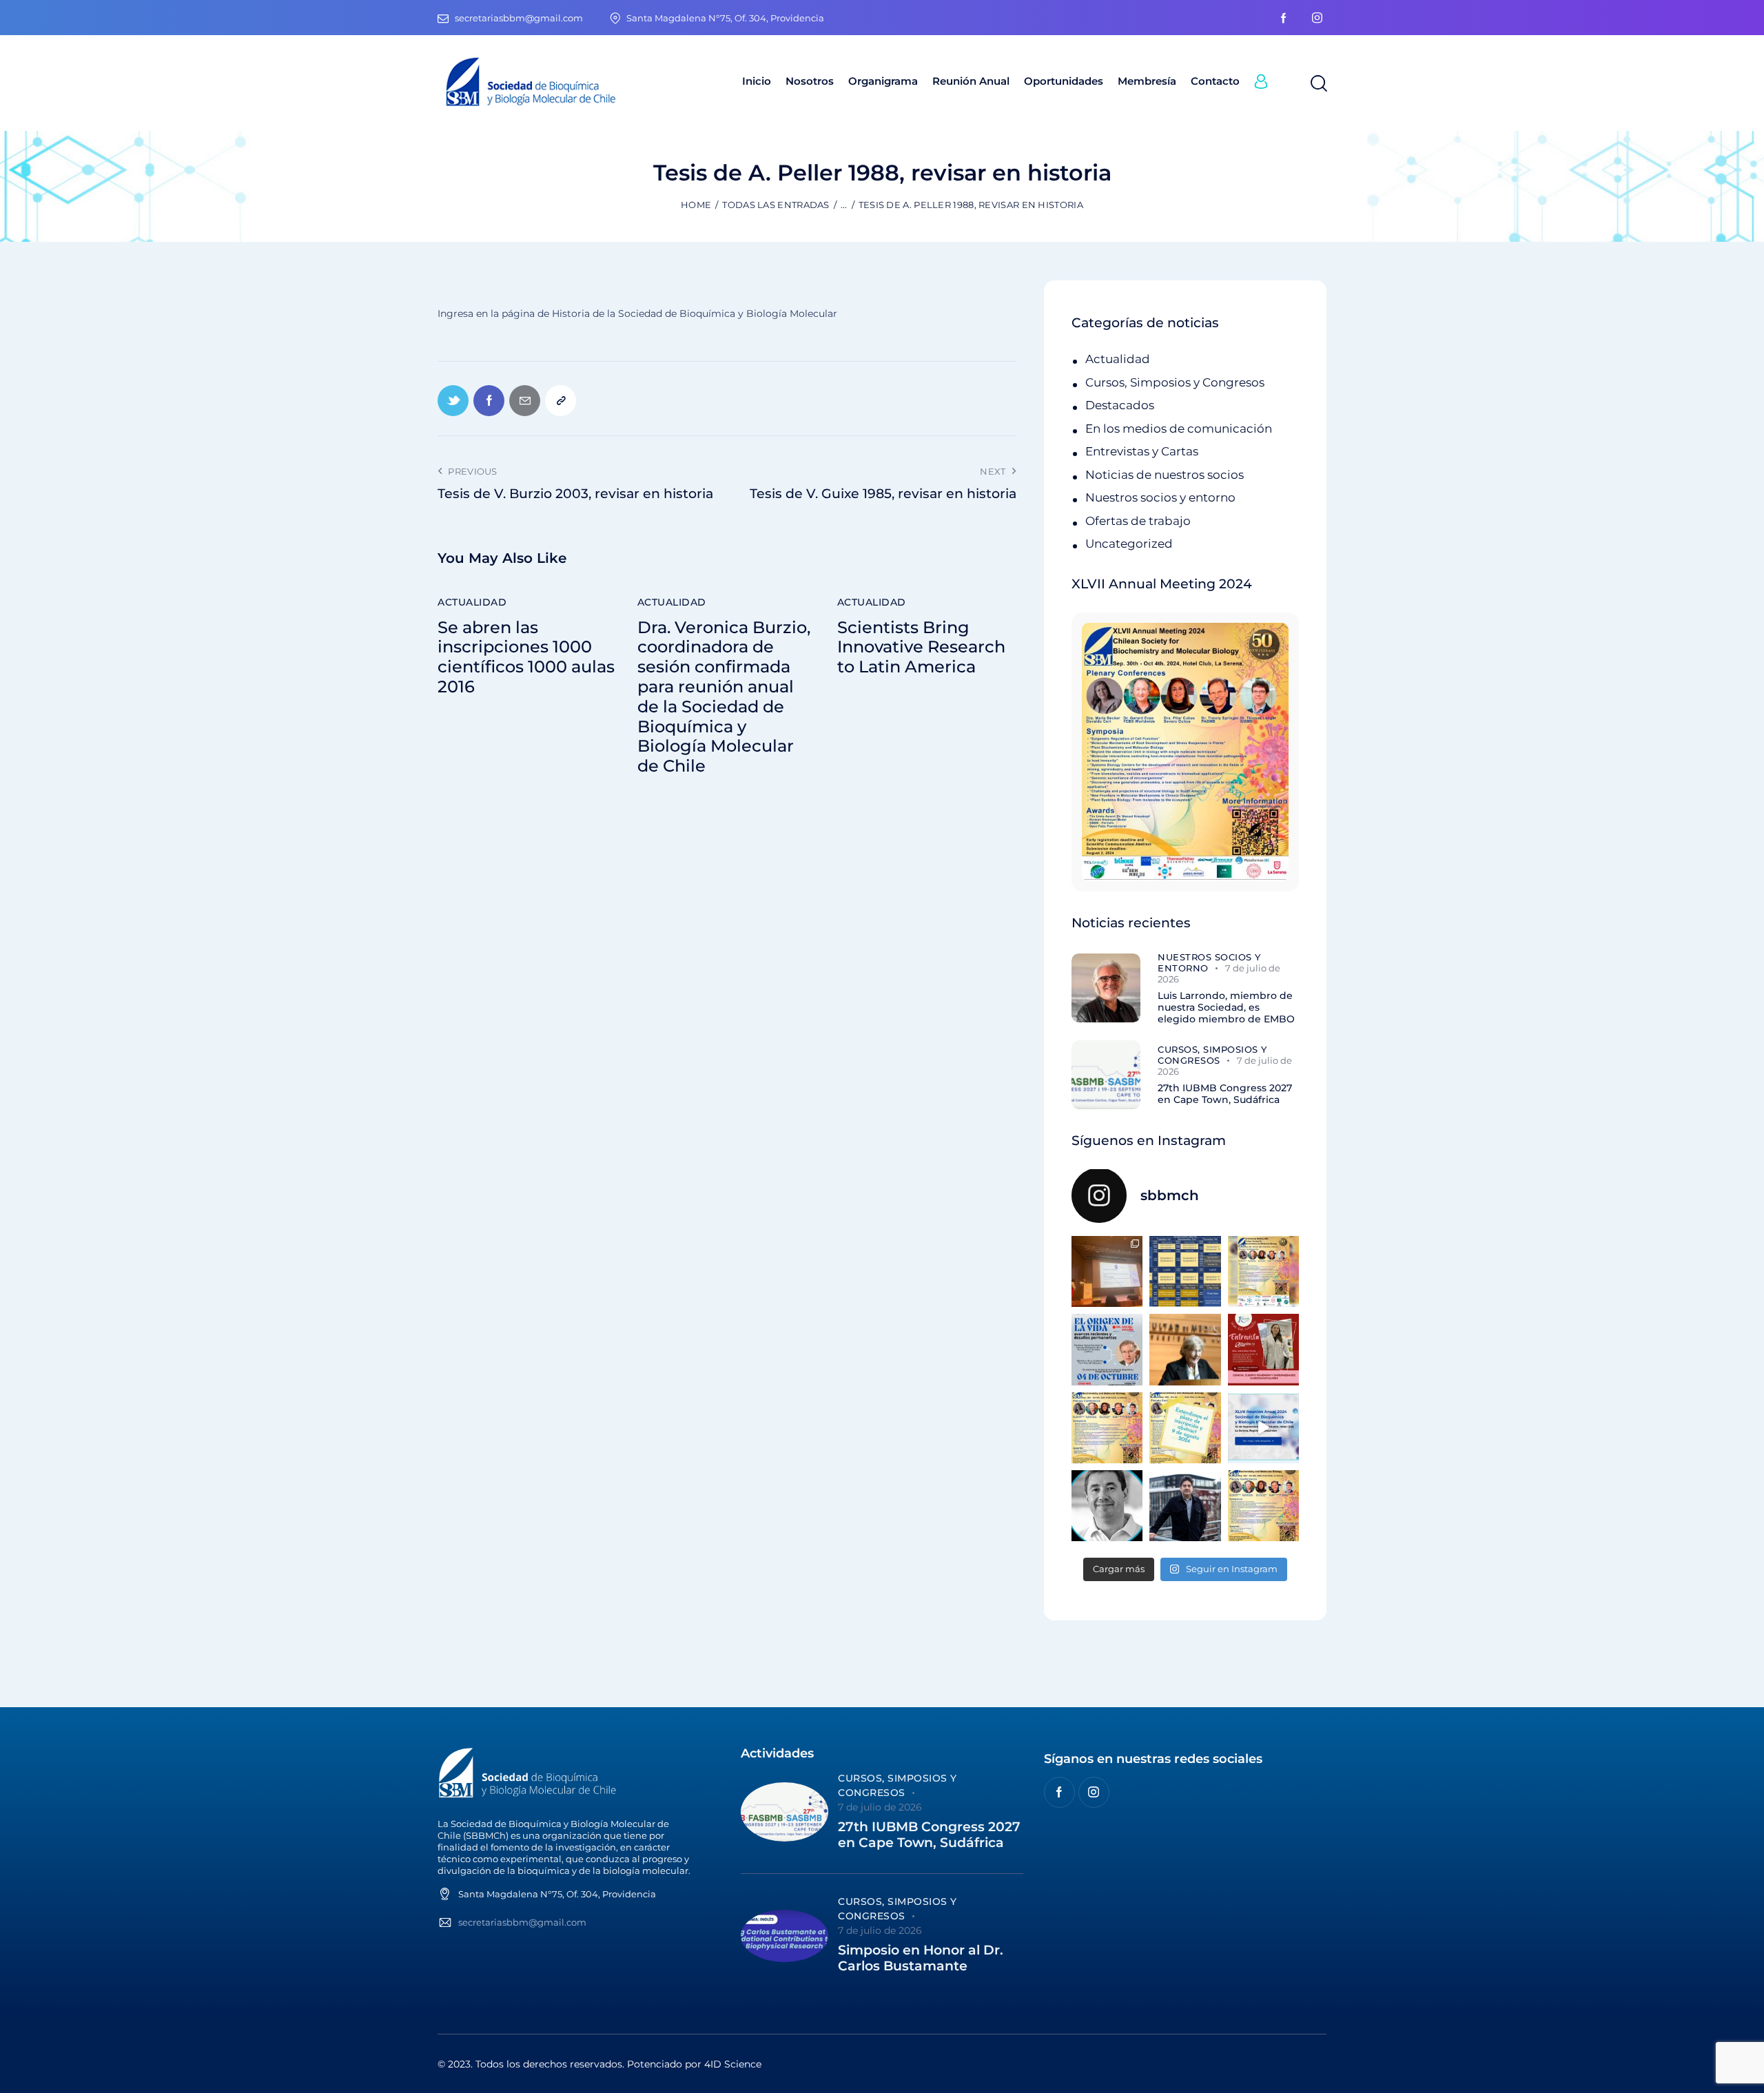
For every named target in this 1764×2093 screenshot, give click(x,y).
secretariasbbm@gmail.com (522, 1922)
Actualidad (472, 602)
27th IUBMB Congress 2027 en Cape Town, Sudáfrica (1225, 1094)
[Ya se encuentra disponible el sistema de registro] (1263, 1506)
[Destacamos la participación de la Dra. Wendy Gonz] (1107, 1271)
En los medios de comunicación (1179, 429)
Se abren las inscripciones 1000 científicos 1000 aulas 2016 (526, 657)
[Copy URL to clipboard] (561, 401)
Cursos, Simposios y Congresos (1175, 382)
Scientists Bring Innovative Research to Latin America (921, 648)
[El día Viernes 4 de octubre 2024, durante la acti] (1107, 1349)
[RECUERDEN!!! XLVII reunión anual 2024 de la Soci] (1107, 1428)
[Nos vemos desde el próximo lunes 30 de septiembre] (1263, 1271)
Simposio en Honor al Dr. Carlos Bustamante (921, 1958)
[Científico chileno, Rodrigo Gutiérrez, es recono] (1185, 1506)
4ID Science (733, 2064)
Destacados (1120, 405)
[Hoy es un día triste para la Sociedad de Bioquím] (1107, 1506)
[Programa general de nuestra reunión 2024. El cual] (1185, 1271)
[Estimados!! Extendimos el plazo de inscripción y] (1185, 1428)
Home (696, 205)
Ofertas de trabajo (1138, 521)
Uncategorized (1129, 544)
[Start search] (1318, 84)
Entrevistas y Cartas (1142, 451)
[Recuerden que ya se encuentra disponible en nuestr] (1263, 1428)
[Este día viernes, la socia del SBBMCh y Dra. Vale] (1263, 1349)
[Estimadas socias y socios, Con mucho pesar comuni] (1185, 1349)
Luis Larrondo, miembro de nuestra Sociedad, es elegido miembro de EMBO (1226, 1007)
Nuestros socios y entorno (1160, 497)
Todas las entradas (776, 205)
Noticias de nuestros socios (1165, 475)
